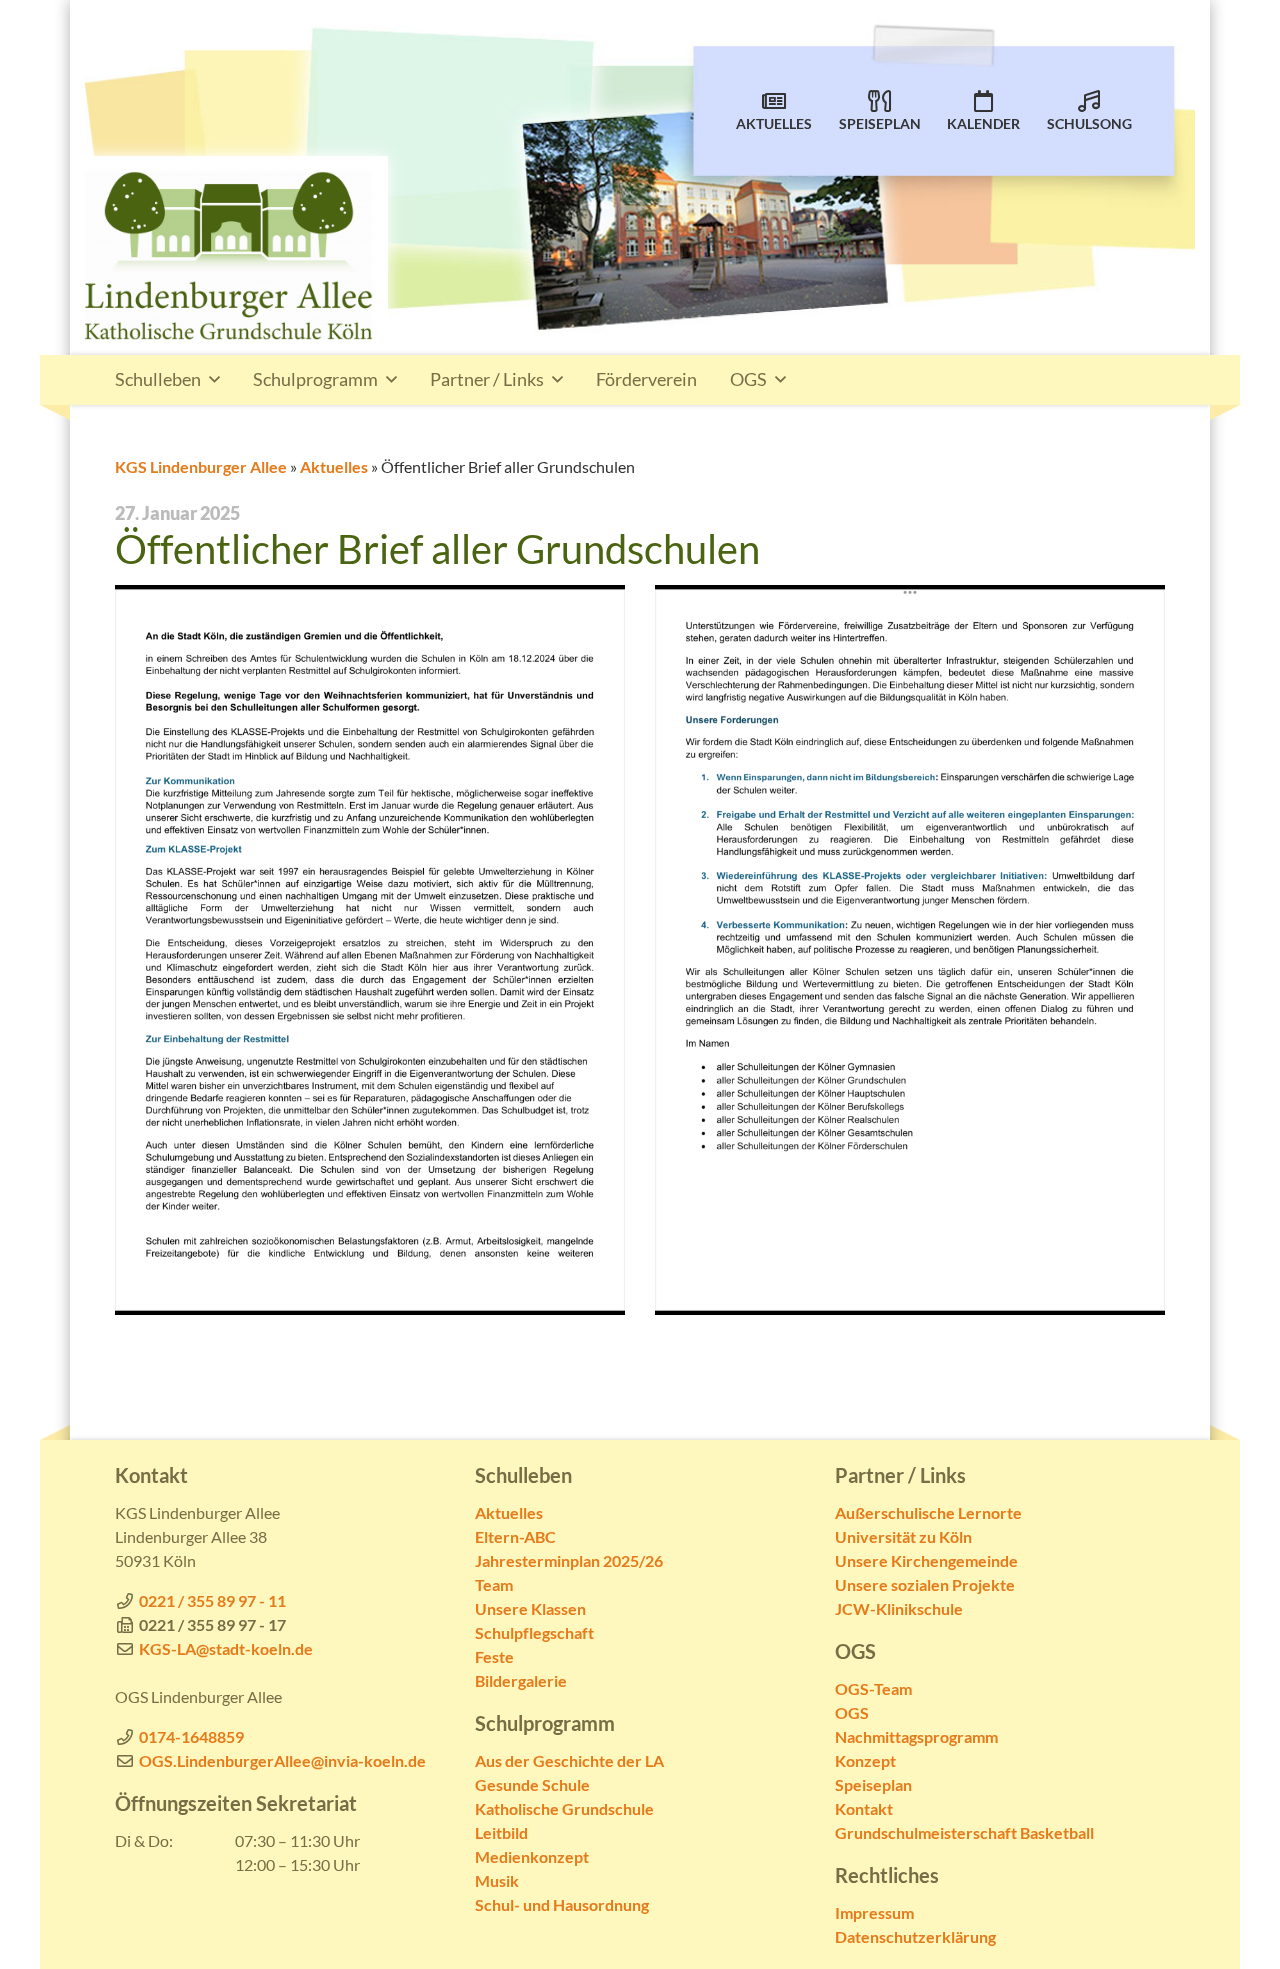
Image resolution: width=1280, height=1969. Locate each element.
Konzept (865, 1760)
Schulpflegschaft (534, 1632)
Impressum (874, 1912)
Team (494, 1584)
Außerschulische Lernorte (928, 1512)
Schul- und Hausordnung (562, 1904)
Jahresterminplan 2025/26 (569, 1560)
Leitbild (501, 1832)
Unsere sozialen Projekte (925, 1584)
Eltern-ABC (515, 1536)
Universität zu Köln (903, 1536)
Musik (497, 1880)
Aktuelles (774, 124)
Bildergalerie (521, 1680)
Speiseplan (880, 124)
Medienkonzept (532, 1856)
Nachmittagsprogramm (916, 1736)
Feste (494, 1656)
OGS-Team (873, 1688)
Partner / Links (487, 379)
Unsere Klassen (530, 1608)
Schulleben (158, 379)
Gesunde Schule (532, 1784)
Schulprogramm (315, 379)
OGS (748, 379)
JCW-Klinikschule (899, 1608)
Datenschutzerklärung (915, 1936)
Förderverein (646, 379)
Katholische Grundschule (564, 1808)
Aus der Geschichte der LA (569, 1760)
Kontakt (864, 1808)
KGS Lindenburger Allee (201, 466)
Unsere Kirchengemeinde (926, 1560)
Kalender (983, 124)
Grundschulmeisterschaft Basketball (964, 1832)
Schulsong (1089, 124)
